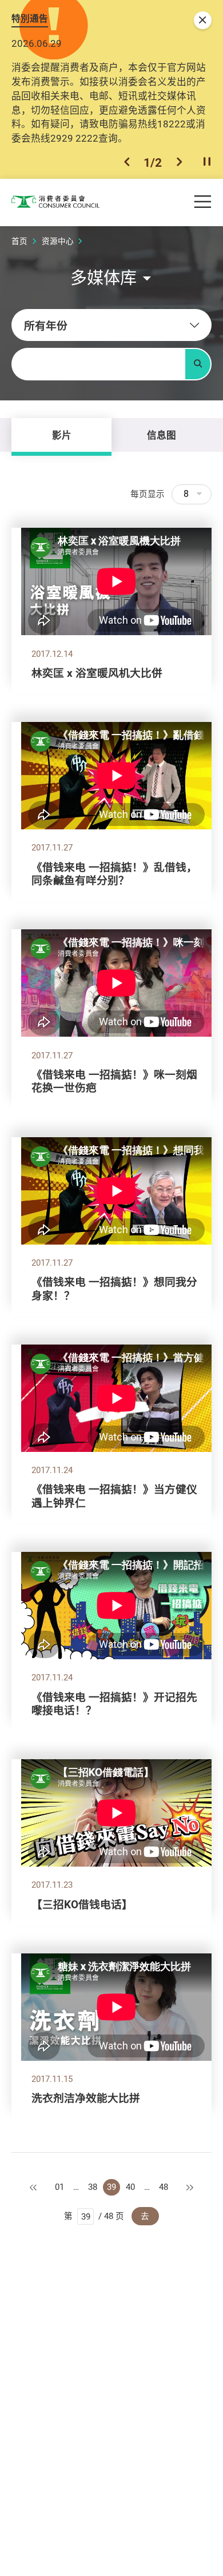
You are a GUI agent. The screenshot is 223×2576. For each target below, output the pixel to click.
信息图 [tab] (162, 435)
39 (111, 2187)
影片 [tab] (62, 435)
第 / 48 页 (94, 2216)
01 (59, 2187)
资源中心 (58, 241)
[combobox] (111, 325)
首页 (19, 241)
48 (164, 2187)
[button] (127, 162)
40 (130, 2187)
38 (93, 2187)
